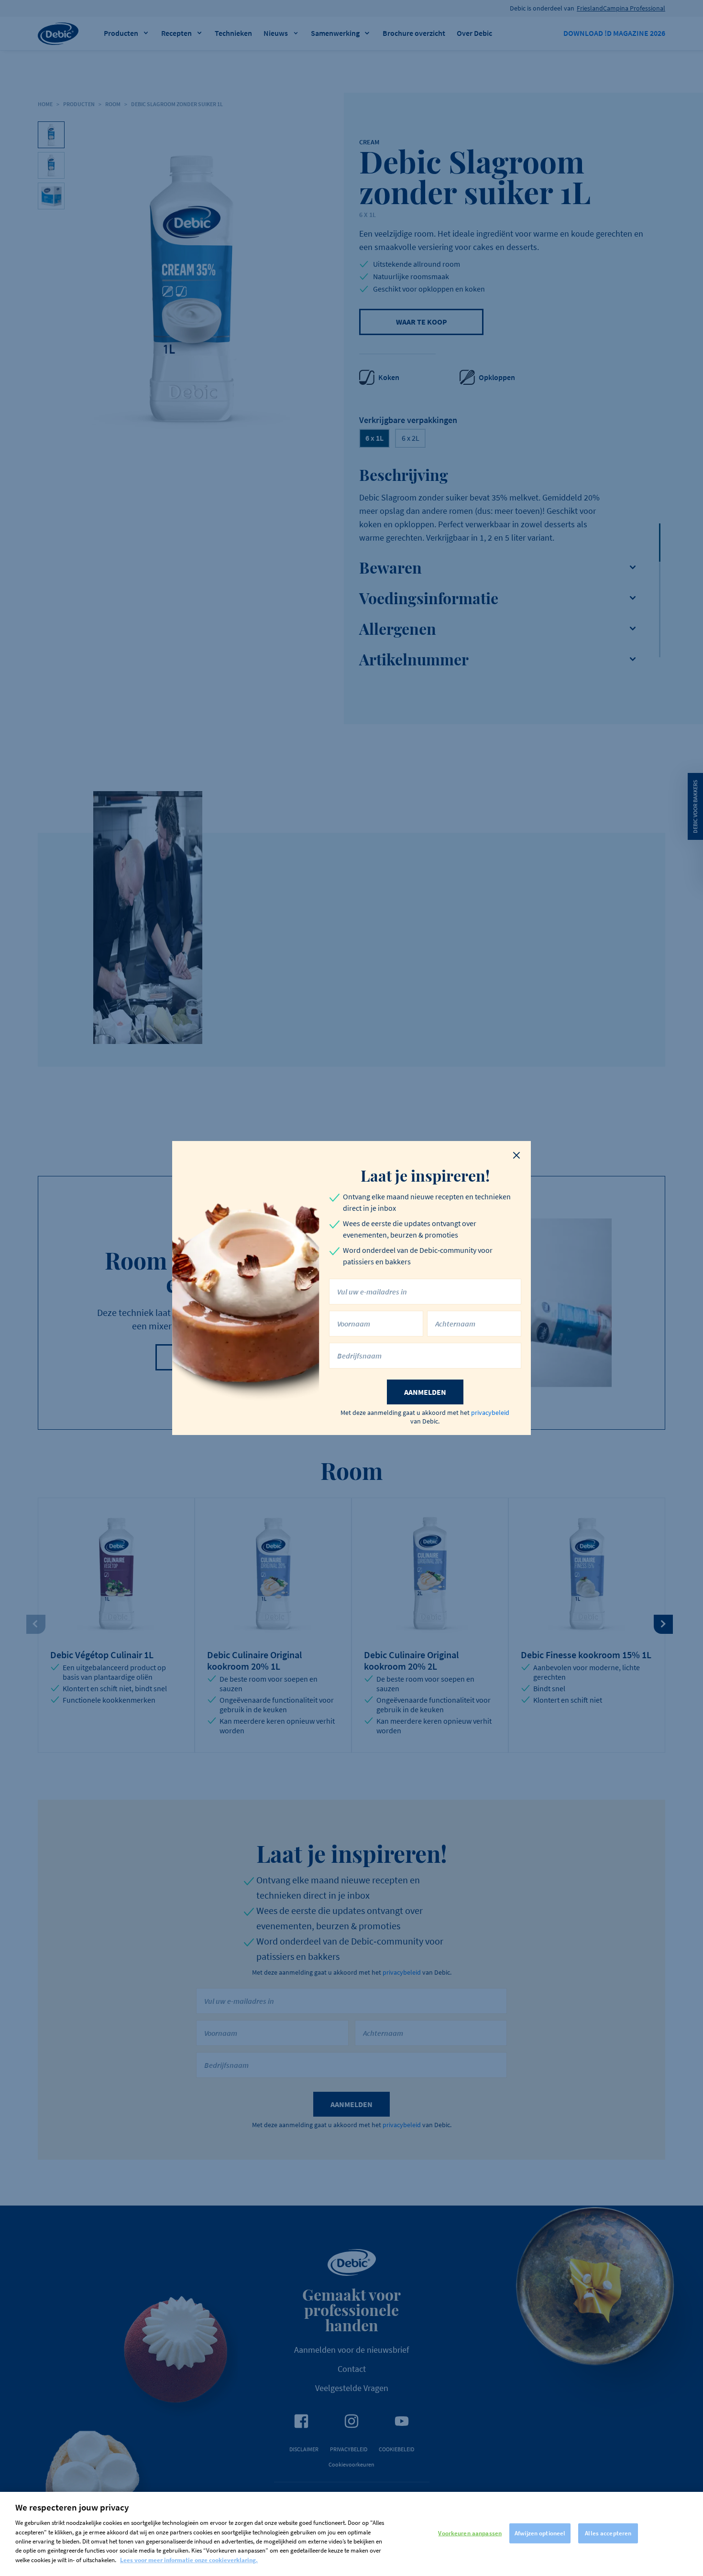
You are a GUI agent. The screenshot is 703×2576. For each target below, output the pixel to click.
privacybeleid (490, 1413)
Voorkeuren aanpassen (470, 2533)
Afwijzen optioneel (540, 2533)
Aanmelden (425, 1392)
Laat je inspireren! (425, 1175)
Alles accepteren (608, 2533)
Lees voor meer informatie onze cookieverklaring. (189, 2560)
